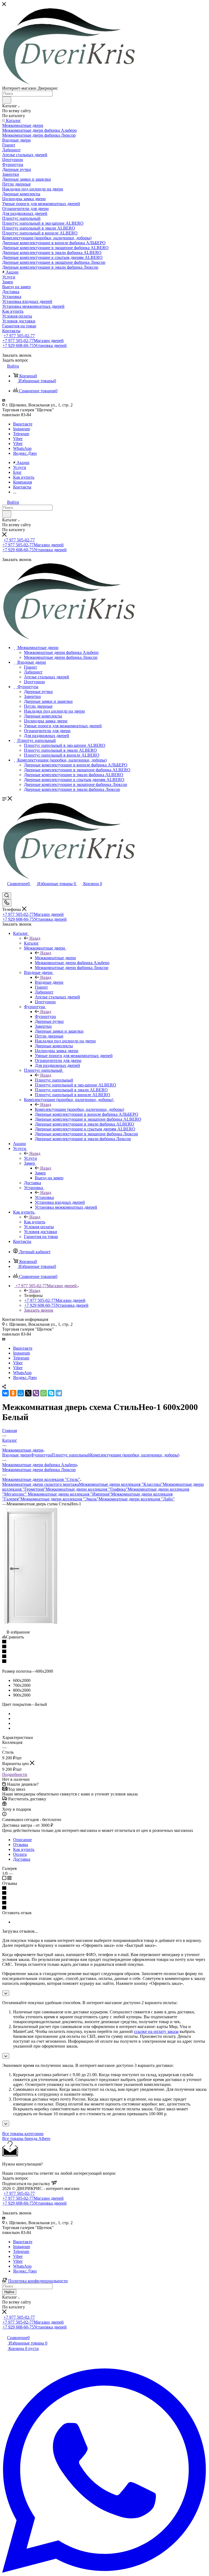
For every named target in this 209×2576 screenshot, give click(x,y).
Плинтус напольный (54, 1080)
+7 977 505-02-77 (19, 336)
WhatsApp (22, 448)
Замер (40, 1173)
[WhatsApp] (44, 1393)
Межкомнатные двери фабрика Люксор (39, 1470)
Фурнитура (45, 1016)
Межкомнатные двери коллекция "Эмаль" (59, 1499)
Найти (9, 2292)
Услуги (30, 1158)
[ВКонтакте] (5, 1393)
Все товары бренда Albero (26, 2138)
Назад (35, 938)
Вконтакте (23, 424)
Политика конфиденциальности (38, 2281)
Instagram (21, 429)
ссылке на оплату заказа (156, 2031)
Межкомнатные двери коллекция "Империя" (69, 1494)
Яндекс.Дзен (25, 453)
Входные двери (49, 982)
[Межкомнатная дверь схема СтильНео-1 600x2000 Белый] (31, 1627)
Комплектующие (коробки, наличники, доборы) (79, 1109)
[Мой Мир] (21, 1393)
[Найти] (7, 100)
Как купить (35, 1222)
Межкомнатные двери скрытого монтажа (41, 1484)
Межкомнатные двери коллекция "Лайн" (137, 1499)
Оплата (20, 1854)
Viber (18, 439)
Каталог (31, 943)
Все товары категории (23, 2134)
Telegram (21, 434)
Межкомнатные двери (55, 958)
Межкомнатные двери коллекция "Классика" (121, 1484)
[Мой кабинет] (5, 890)
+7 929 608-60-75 (35, 345)
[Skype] (51, 1393)
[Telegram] (59, 1393)
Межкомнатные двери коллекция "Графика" (87, 1489)
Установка (44, 1197)
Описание (22, 1840)
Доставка (22, 1859)
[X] (28, 1393)
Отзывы (21, 1845)
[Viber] (36, 1393)
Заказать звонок (39, 1310)
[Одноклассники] (13, 1393)
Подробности (15, 1774)
